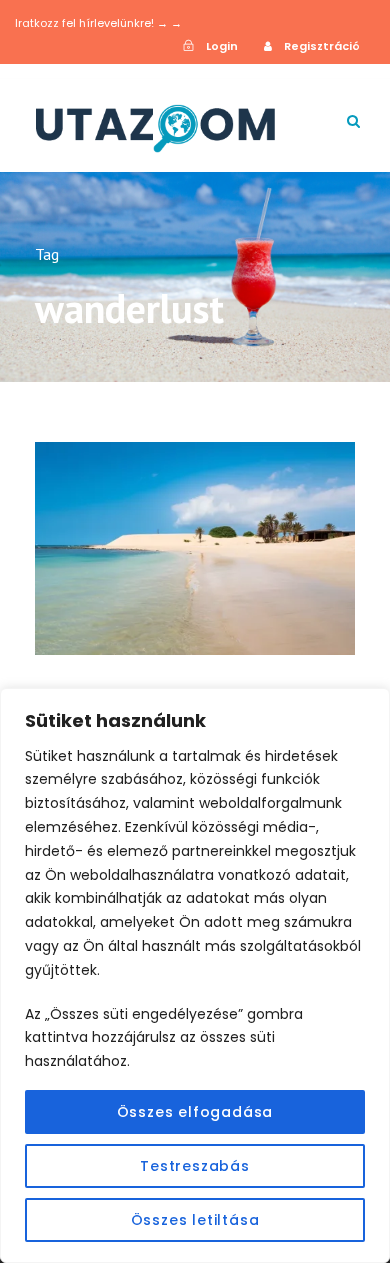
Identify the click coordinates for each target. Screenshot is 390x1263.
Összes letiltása (195, 1220)
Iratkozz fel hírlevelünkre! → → (98, 23)
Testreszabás (195, 1166)
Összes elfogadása (195, 1112)
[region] (195, 975)
